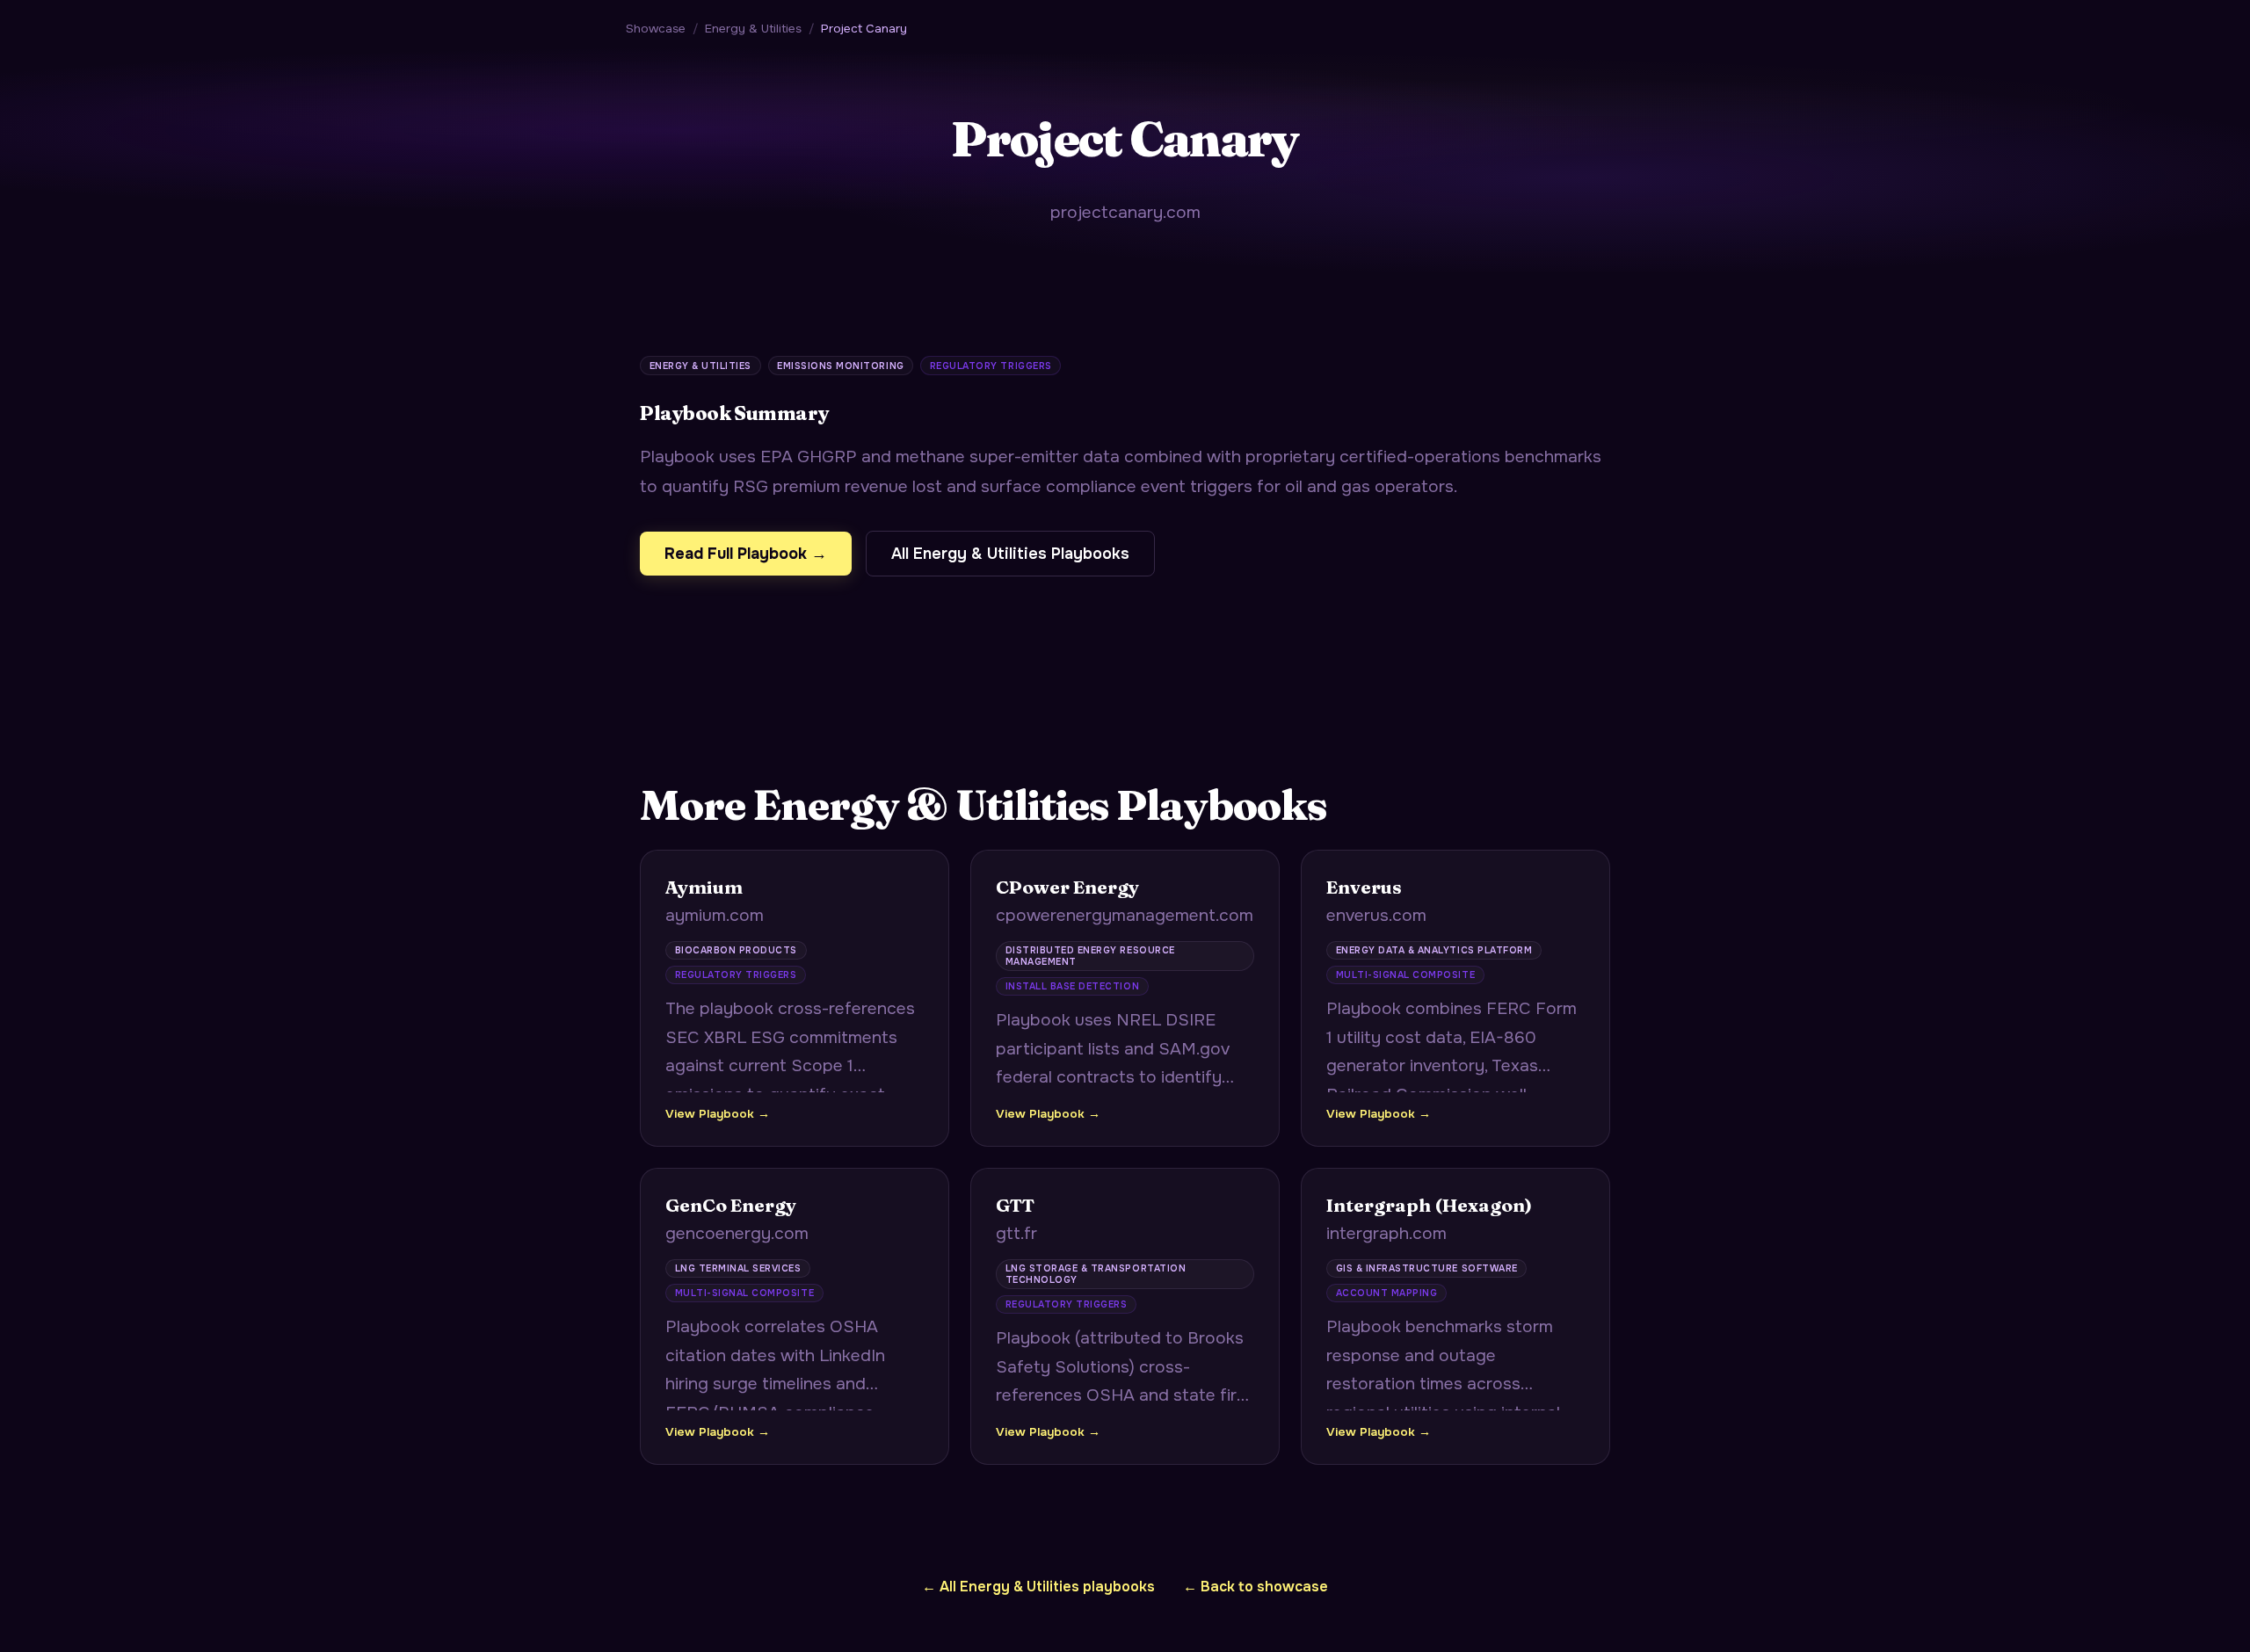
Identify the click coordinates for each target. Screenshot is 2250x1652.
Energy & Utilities (753, 29)
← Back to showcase (1256, 1587)
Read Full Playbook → (746, 554)
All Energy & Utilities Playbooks (1010, 554)
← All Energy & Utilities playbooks (1038, 1587)
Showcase (656, 29)
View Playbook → (718, 1114)
